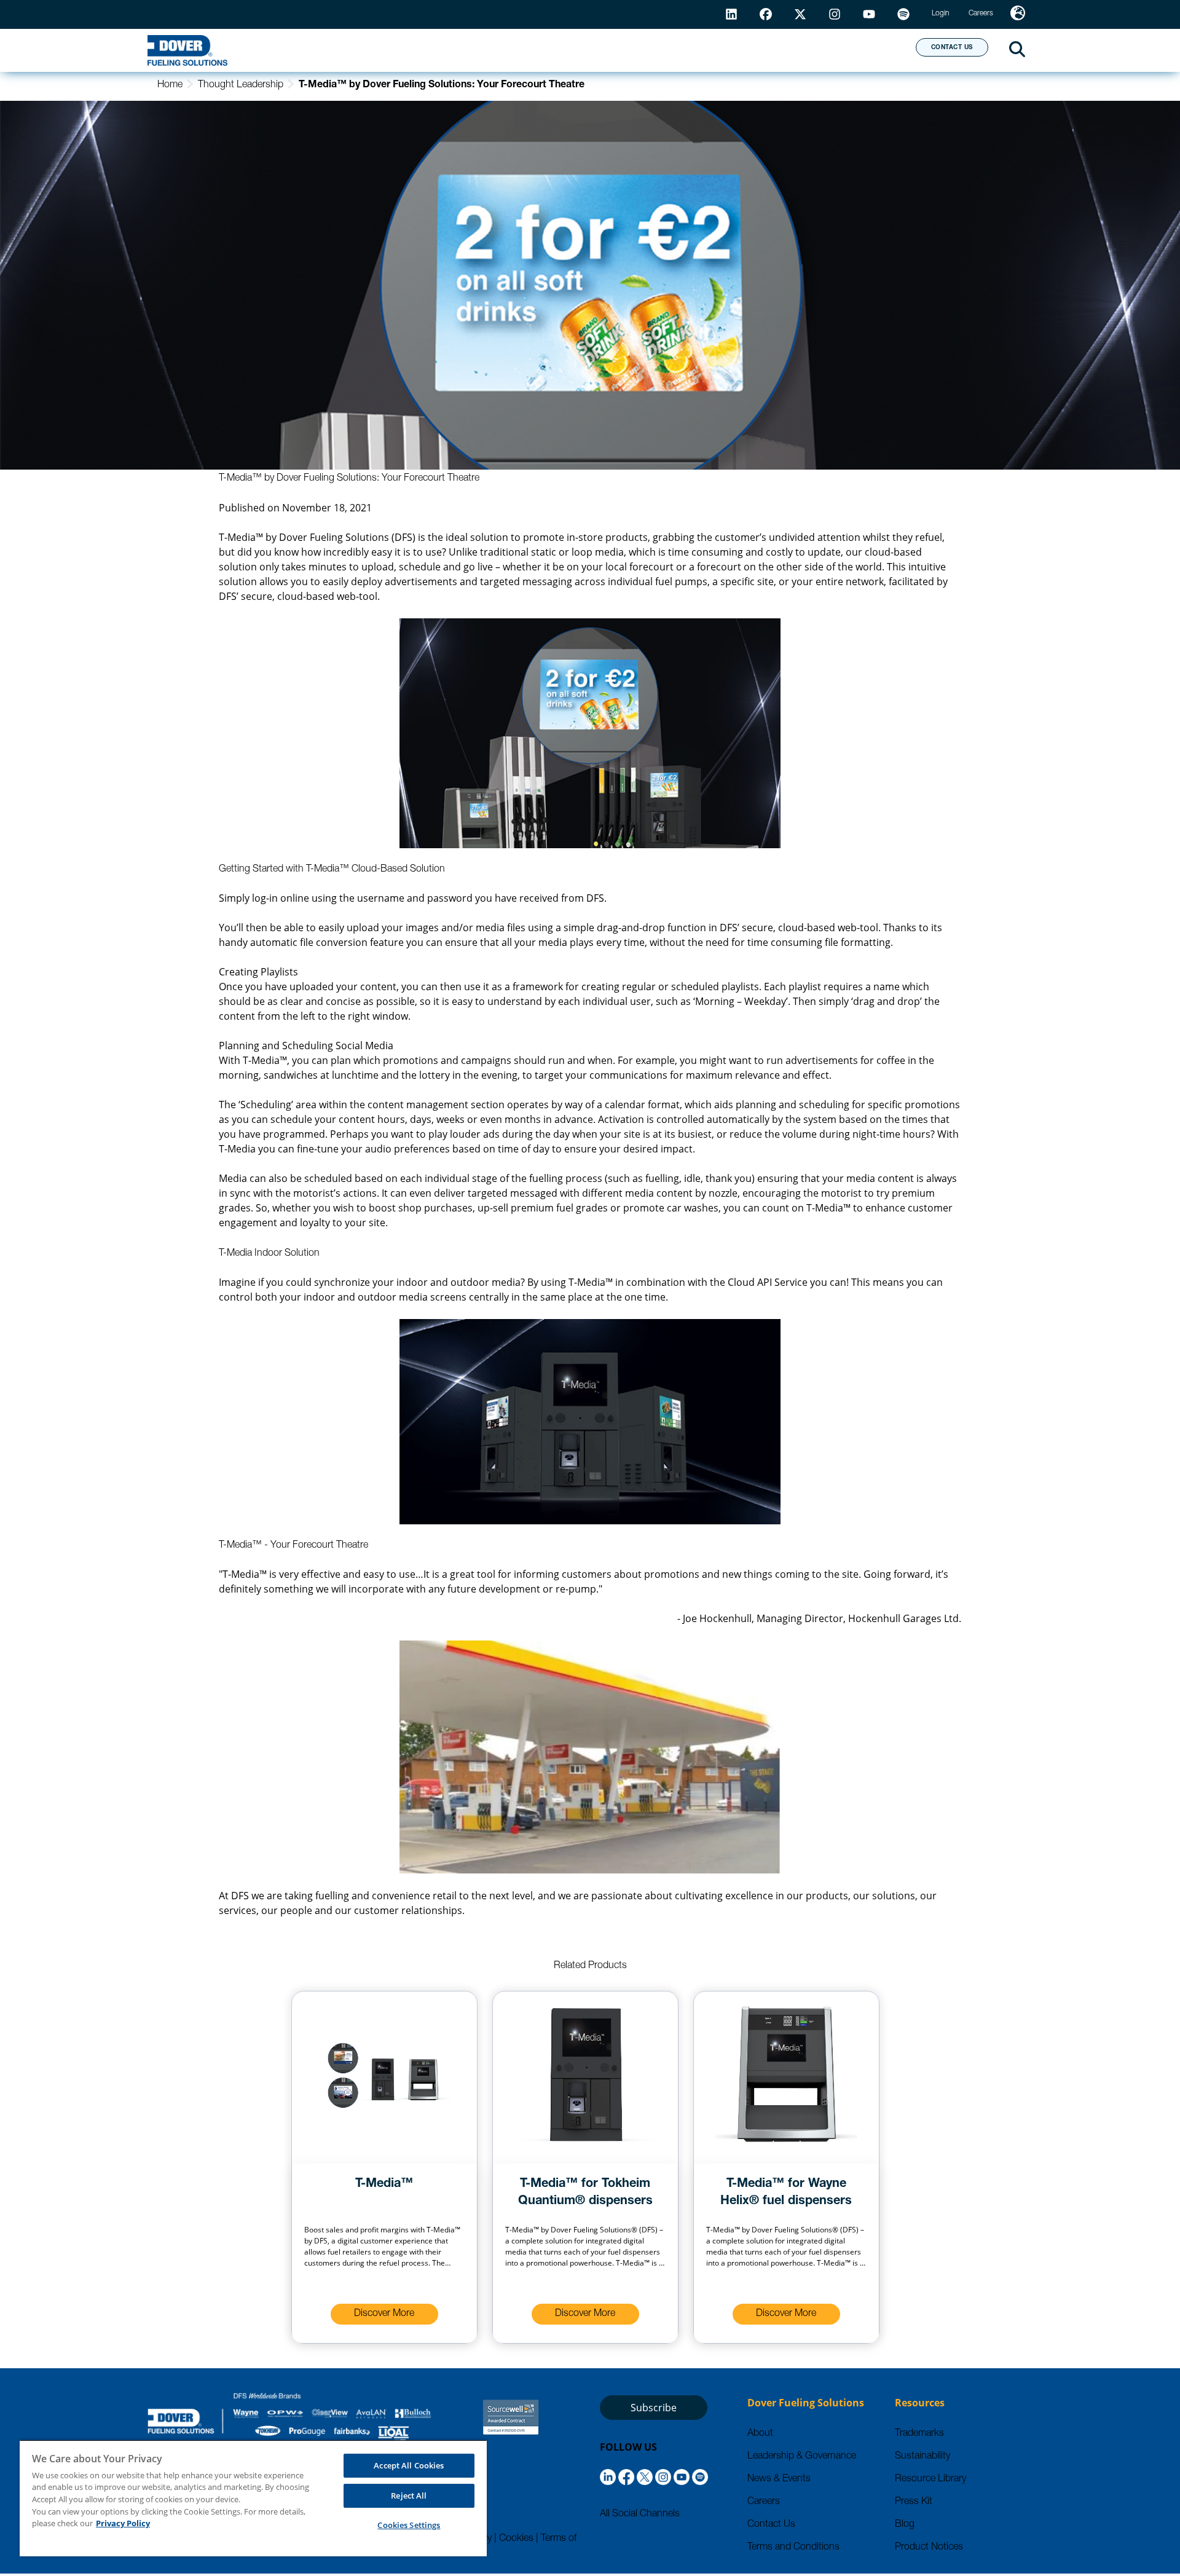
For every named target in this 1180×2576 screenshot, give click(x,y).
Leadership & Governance (802, 2457)
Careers (764, 2502)
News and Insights (748, 50)
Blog (905, 2525)
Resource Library (930, 2479)
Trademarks (919, 2434)
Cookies (516, 2539)
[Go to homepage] (187, 50)
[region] (253, 2498)
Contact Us (771, 2525)
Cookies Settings (409, 2525)
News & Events (779, 2479)
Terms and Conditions (793, 2548)
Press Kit (914, 2502)
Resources (623, 50)
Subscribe (654, 2408)
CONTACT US (952, 48)
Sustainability (922, 2457)
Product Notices (929, 2548)
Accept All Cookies (409, 2465)
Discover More (384, 2314)
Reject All (409, 2495)
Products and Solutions (481, 50)
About (861, 50)
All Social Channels (640, 2515)
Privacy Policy (123, 2523)
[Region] (1018, 14)
